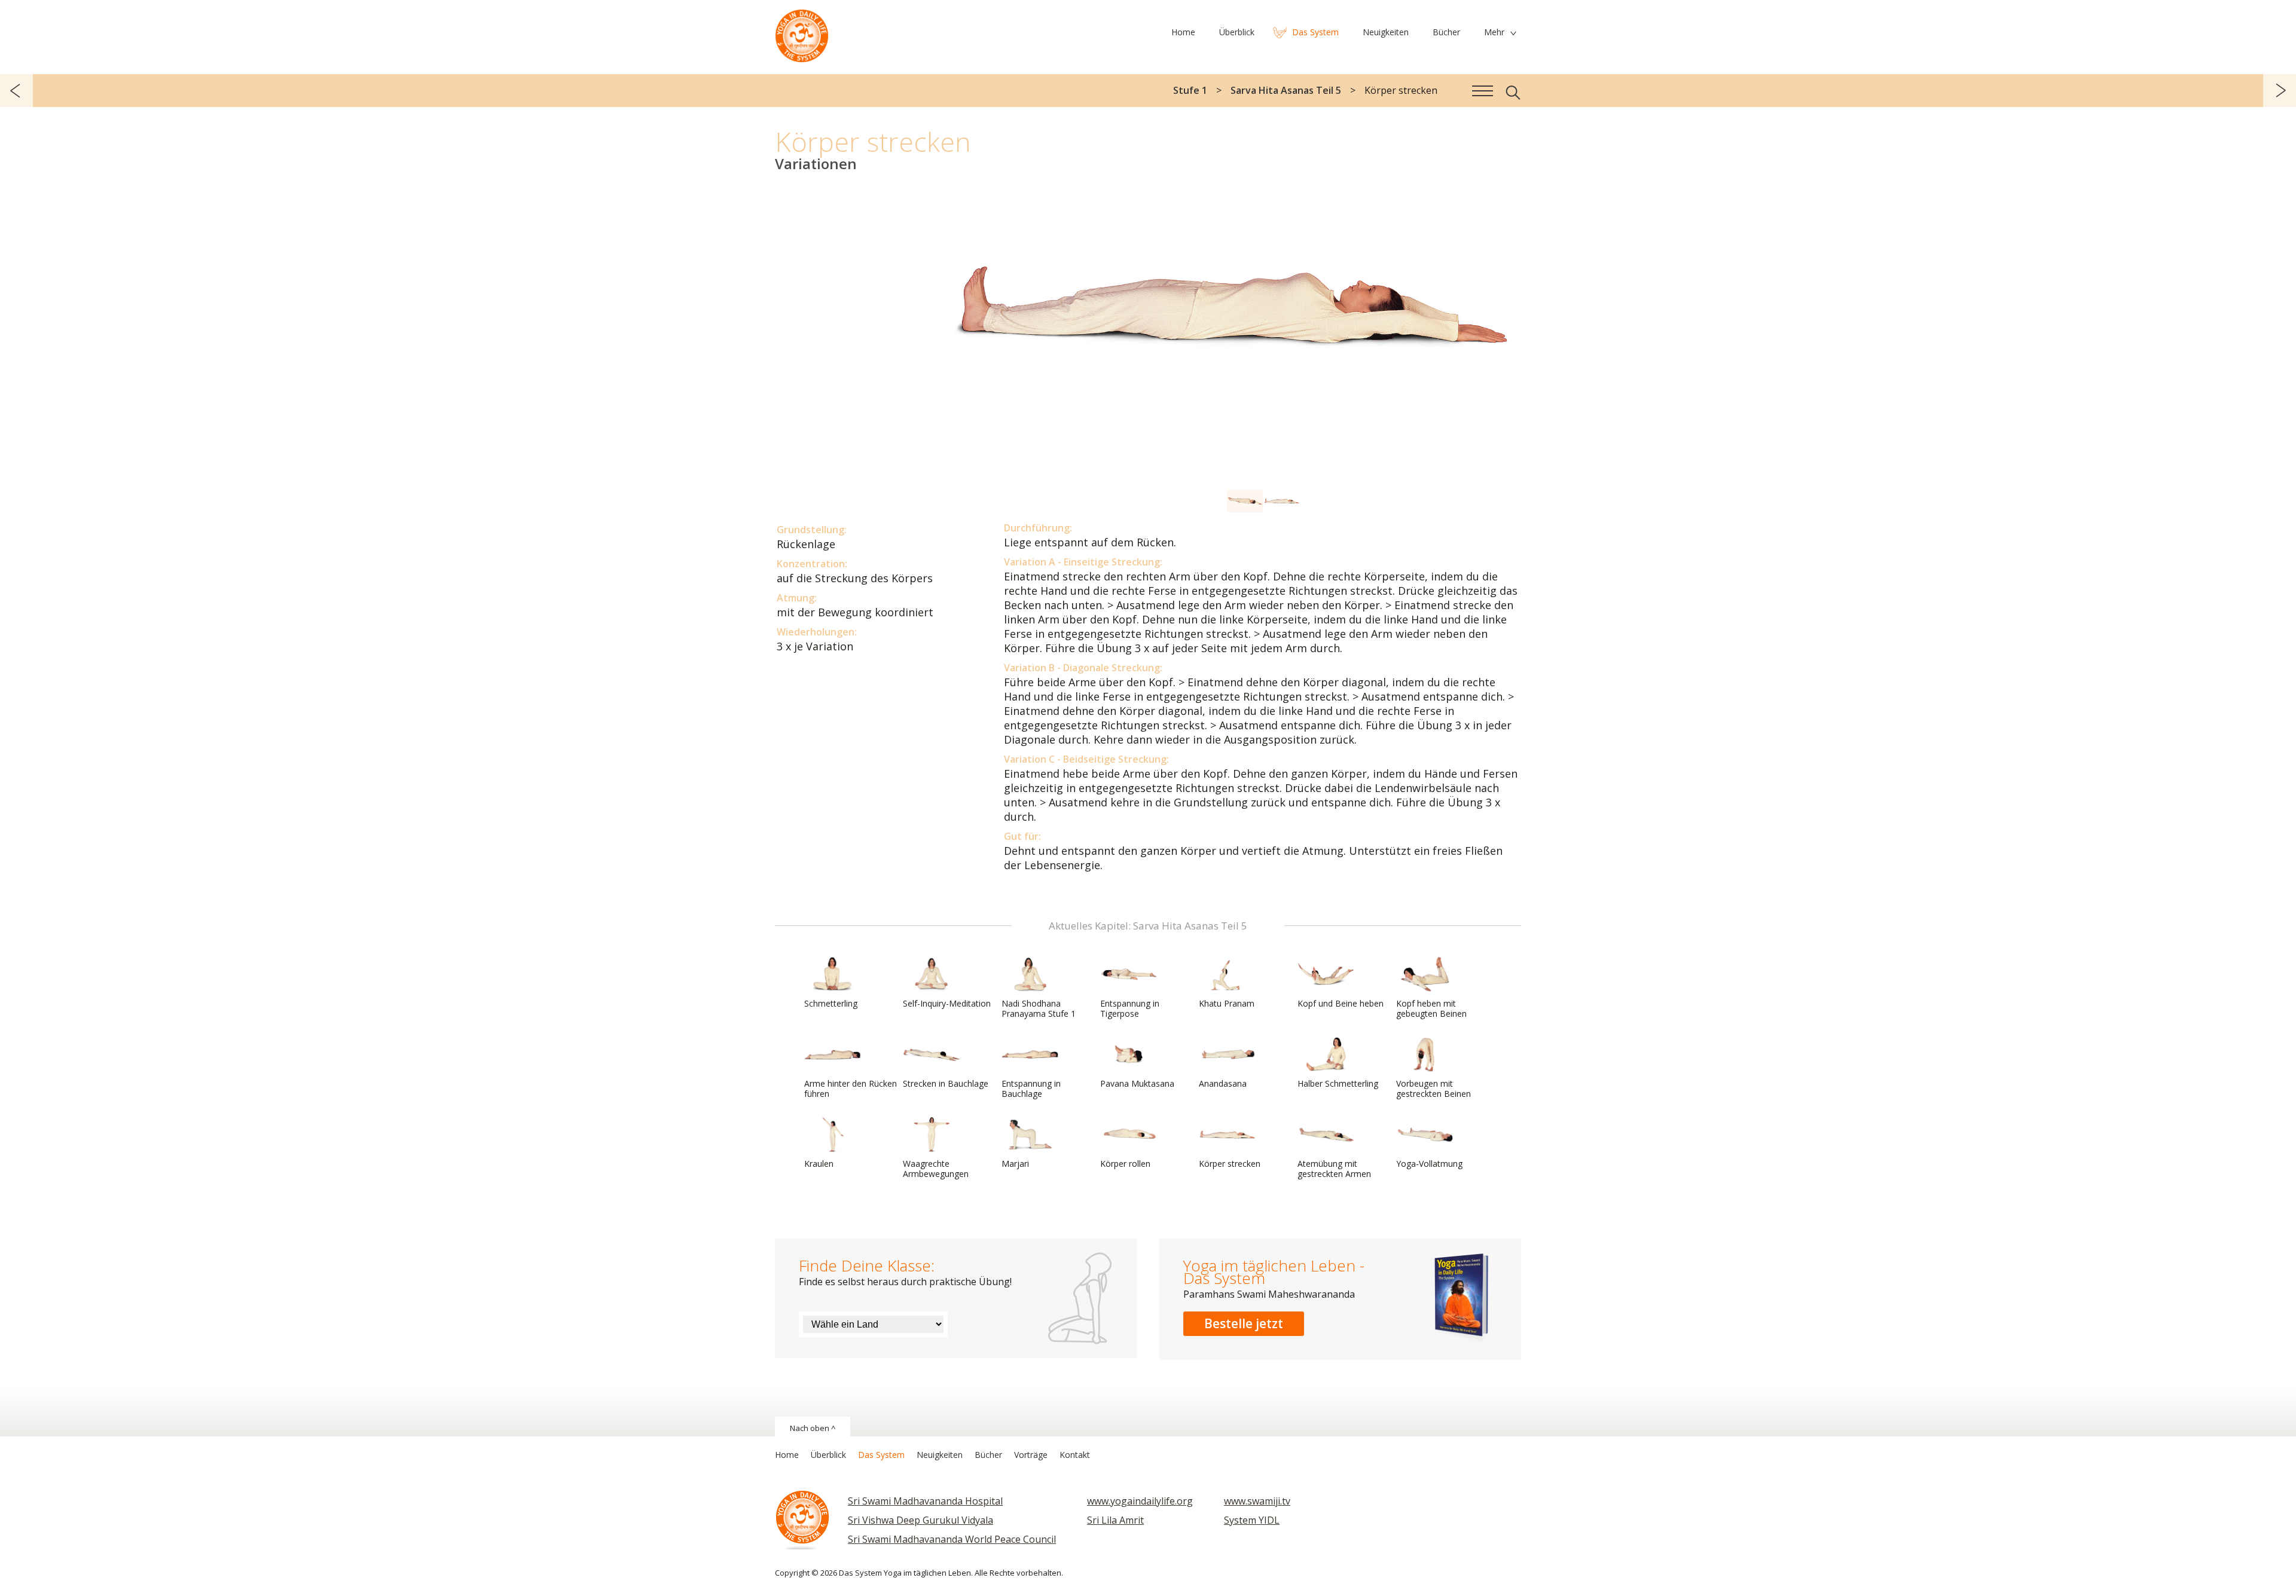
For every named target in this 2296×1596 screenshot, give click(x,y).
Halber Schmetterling (1338, 1083)
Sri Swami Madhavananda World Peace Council (952, 1539)
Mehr (1494, 32)
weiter (2280, 91)
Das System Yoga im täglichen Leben (802, 33)
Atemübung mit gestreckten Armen (1334, 1169)
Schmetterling (831, 1003)
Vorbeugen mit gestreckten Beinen (1434, 1089)
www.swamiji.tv (1257, 1501)
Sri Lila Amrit (1115, 1520)
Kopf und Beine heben (1341, 1003)
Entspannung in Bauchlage (1031, 1089)
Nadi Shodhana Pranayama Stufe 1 (1039, 1008)
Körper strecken (1230, 1164)
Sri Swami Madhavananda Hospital (925, 1501)
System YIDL (1252, 1520)
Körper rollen (1125, 1164)
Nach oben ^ (813, 1428)
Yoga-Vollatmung (1429, 1164)
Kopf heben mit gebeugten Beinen (1431, 1008)
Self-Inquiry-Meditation (947, 1003)
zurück (16, 91)
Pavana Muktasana (1137, 1083)
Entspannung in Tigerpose (1130, 1008)
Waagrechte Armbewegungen (936, 1169)
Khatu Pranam (1227, 1003)
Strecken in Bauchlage (946, 1083)
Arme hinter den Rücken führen (851, 1089)
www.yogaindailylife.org (1140, 1501)
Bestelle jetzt (1244, 1323)
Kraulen (819, 1164)
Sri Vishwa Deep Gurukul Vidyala (920, 1520)
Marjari (1015, 1164)
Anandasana (1223, 1083)
